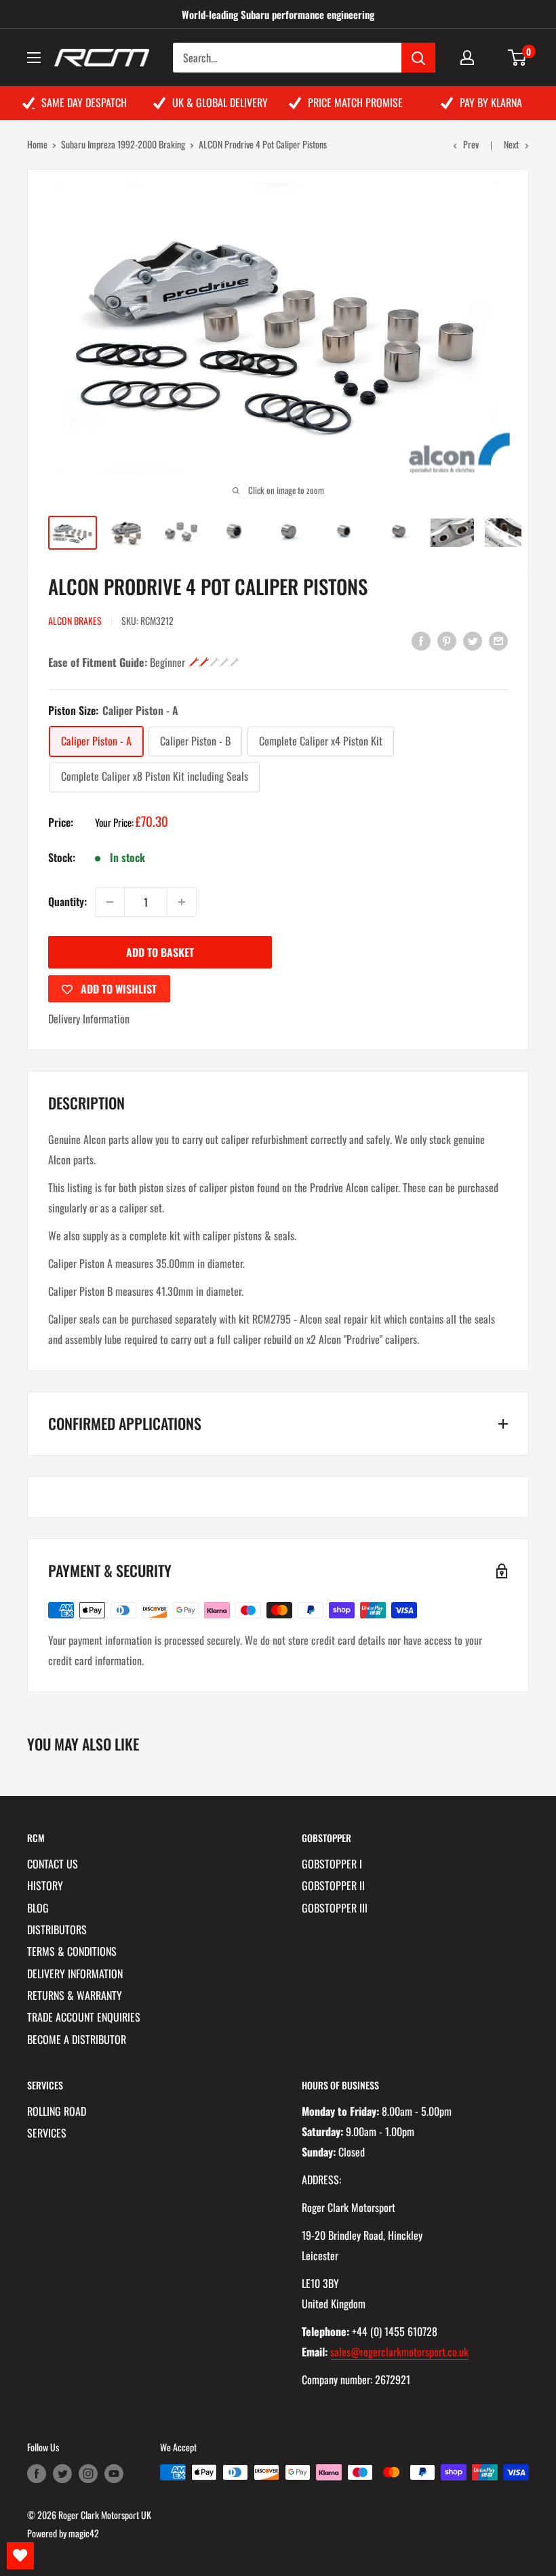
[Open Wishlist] (20, 2556)
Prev (471, 144)
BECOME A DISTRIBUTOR (77, 2039)
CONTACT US (53, 1864)
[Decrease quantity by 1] (110, 902)
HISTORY (45, 1885)
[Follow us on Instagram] (88, 2474)
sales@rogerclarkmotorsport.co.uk (399, 2352)
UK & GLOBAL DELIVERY (220, 102)
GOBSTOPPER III (335, 1908)
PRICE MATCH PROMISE (355, 102)
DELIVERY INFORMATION (75, 1974)
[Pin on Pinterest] (447, 640)
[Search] (418, 58)
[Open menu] (34, 58)
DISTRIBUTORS (57, 1929)
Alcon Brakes (75, 620)
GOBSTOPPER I (332, 1864)
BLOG (38, 1908)
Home (37, 144)
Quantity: (67, 901)
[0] (518, 58)
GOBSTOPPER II (333, 1885)
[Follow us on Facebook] (37, 2474)
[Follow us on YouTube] (114, 2474)
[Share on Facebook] (421, 640)
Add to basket (160, 952)
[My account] (467, 58)
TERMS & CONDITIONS (72, 1951)
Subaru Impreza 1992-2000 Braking (123, 144)
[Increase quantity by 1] (182, 902)
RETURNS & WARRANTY (75, 1995)
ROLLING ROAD (57, 2111)
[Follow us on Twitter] (62, 2474)
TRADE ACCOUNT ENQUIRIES (84, 2017)
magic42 (84, 2533)
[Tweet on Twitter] (473, 640)
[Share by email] (498, 640)
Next (511, 144)
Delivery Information (89, 1019)
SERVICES (47, 2133)
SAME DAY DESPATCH (84, 102)
